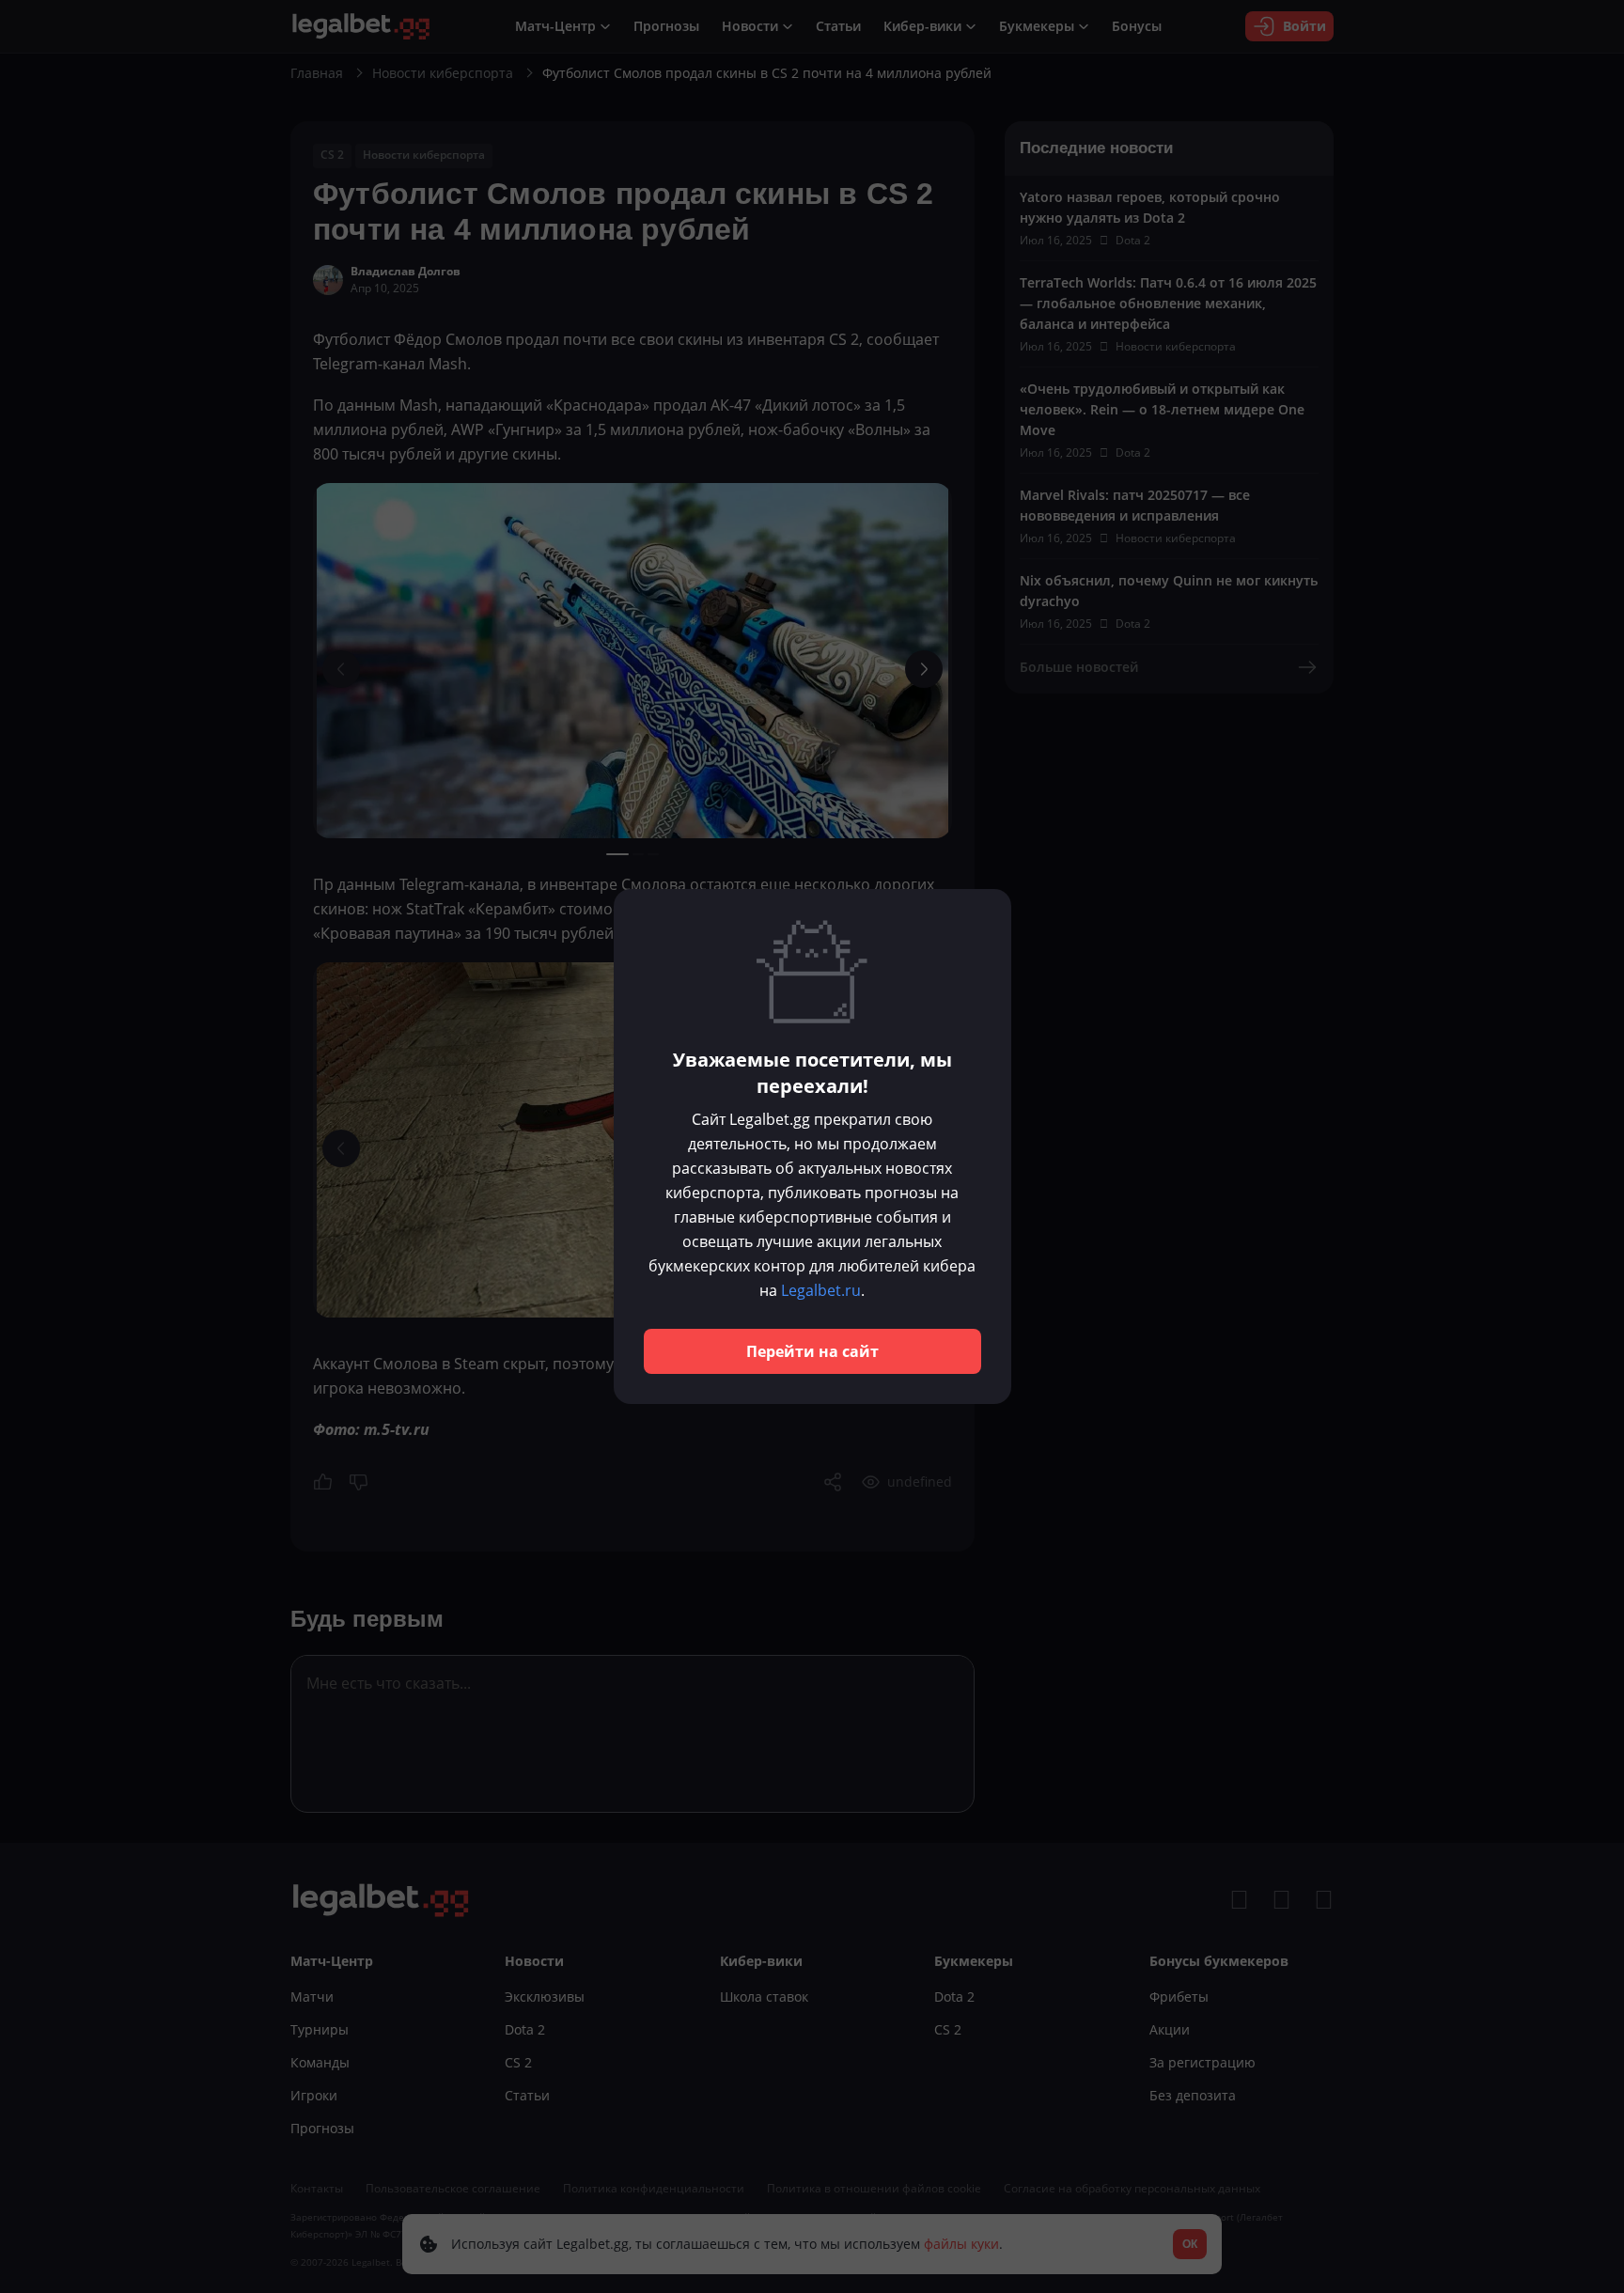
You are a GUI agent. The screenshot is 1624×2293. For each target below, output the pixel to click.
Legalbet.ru (821, 1290)
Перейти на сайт (812, 1351)
